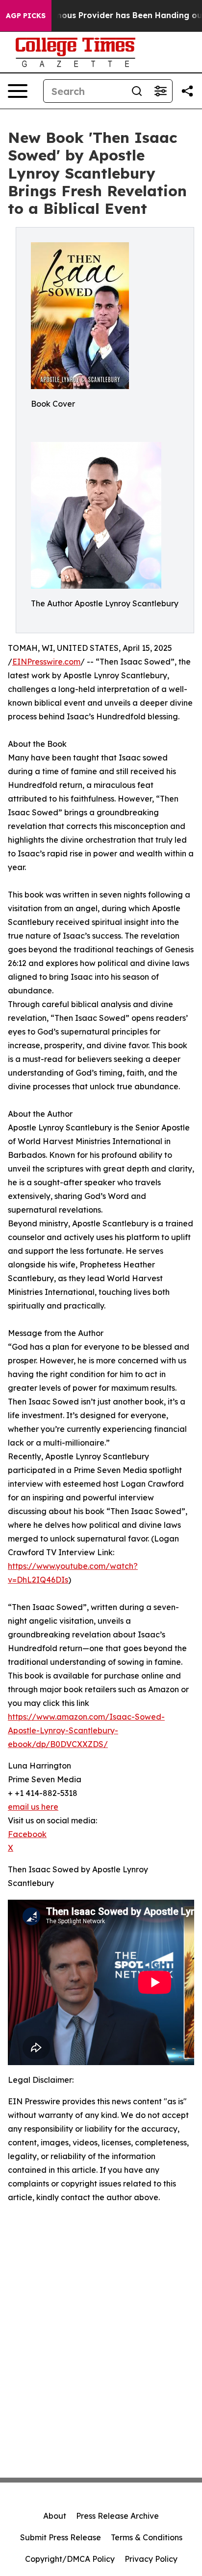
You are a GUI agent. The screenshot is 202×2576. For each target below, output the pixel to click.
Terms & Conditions (147, 2537)
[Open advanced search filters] (160, 91)
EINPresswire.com (46, 662)
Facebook (27, 1834)
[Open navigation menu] (18, 91)
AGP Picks (26, 16)
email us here (33, 1807)
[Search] (137, 91)
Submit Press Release (61, 2537)
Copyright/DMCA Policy (70, 2559)
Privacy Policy (151, 2559)
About (55, 2516)
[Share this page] (187, 91)
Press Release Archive (117, 2516)
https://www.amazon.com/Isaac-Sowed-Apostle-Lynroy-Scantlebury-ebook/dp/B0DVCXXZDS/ (86, 1730)
